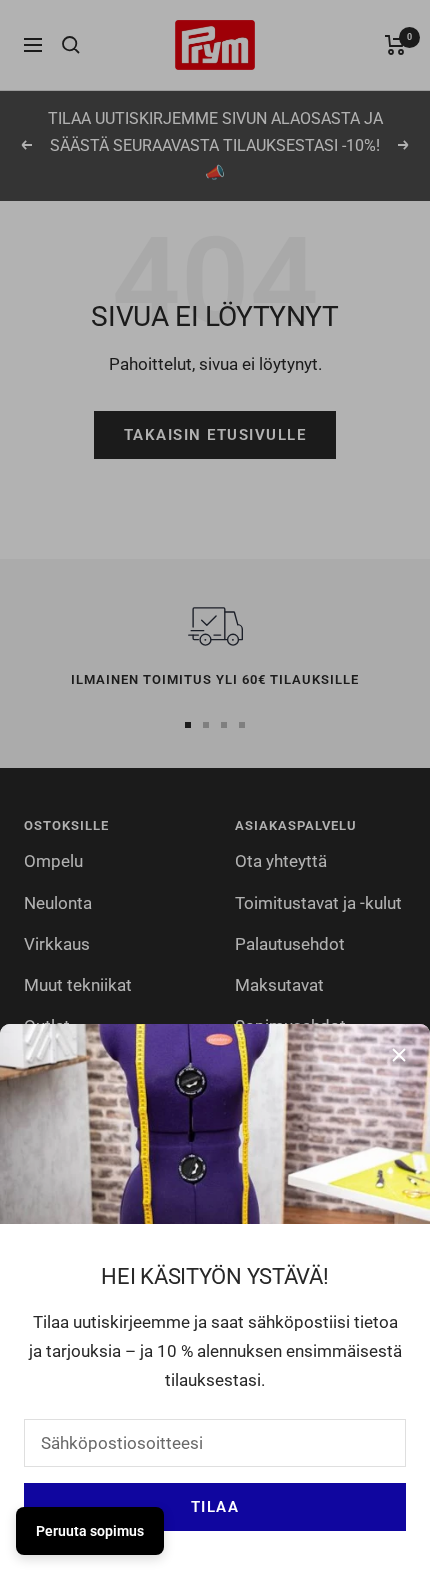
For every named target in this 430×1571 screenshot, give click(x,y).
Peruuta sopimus (90, 1531)
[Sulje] (399, 1055)
